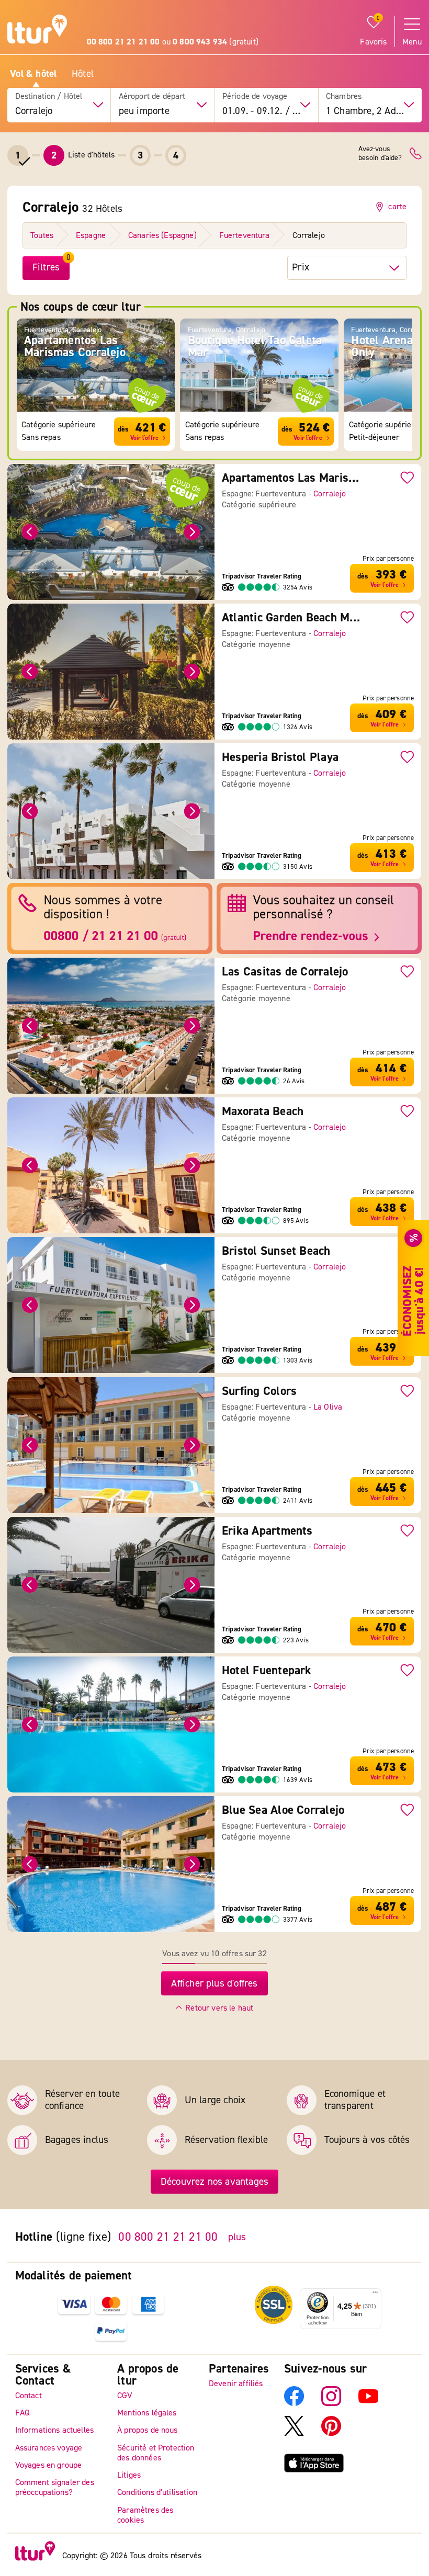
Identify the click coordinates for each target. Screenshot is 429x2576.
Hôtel (83, 74)
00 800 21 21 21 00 (168, 2237)
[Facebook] (294, 2403)
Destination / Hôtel (49, 97)
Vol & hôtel (33, 74)
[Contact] (416, 154)
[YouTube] (368, 2403)
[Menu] (375, 2295)
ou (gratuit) (173, 42)
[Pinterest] (331, 2433)
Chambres (344, 97)
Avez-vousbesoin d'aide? (380, 154)
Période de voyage (255, 97)
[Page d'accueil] (37, 31)
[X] (294, 2433)
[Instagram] (331, 2403)
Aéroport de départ (152, 97)
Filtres (46, 267)
